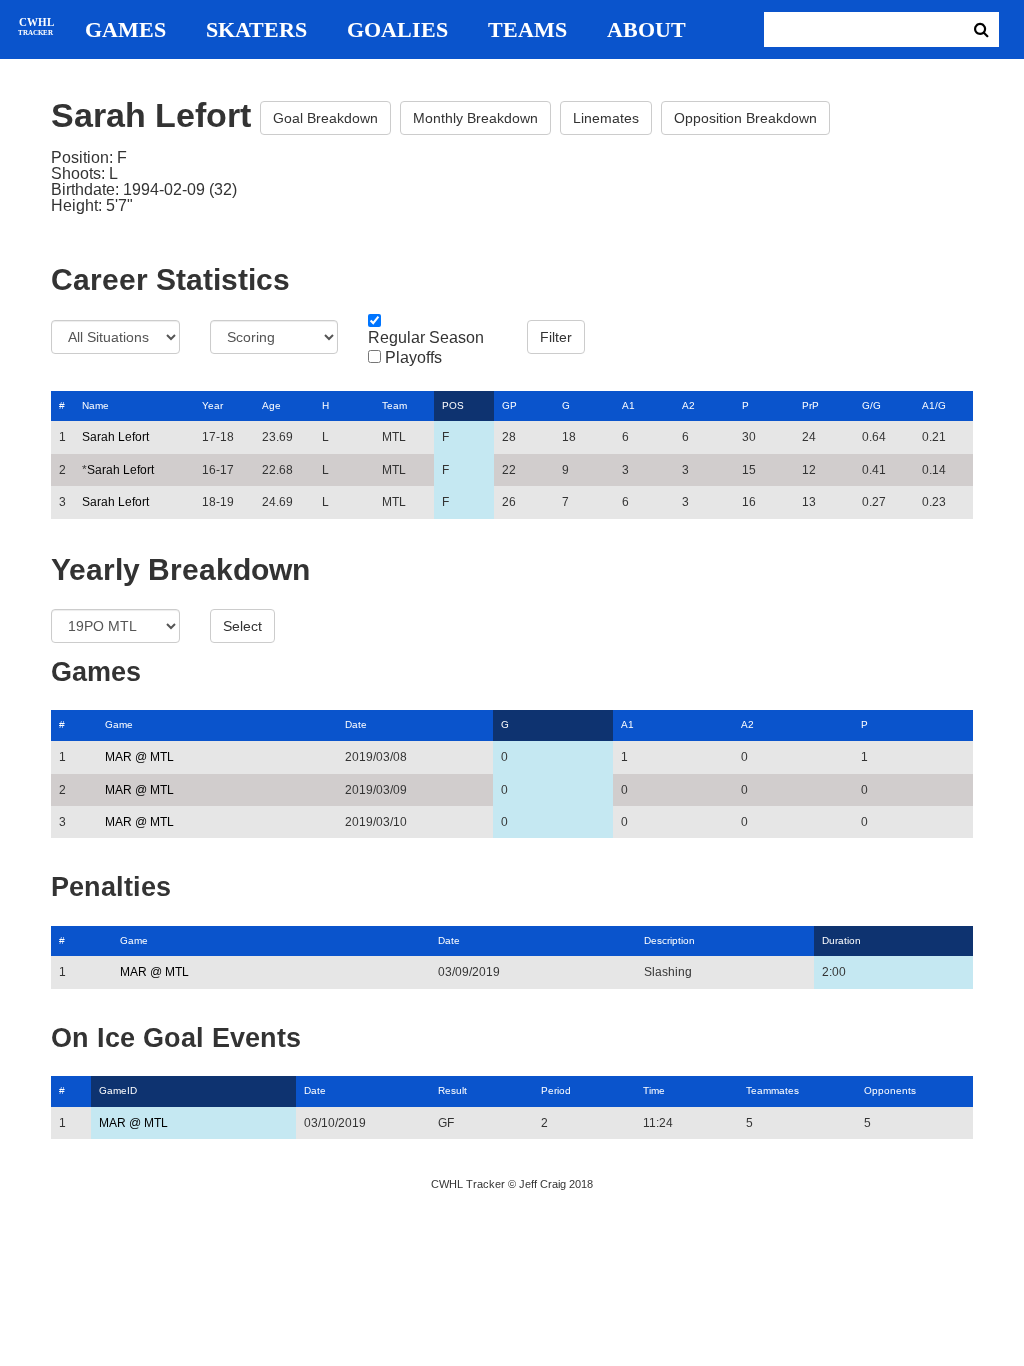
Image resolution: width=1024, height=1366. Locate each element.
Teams (527, 30)
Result (452, 1090)
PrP (810, 405)
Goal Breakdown (325, 118)
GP (509, 405)
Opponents (890, 1090)
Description (669, 940)
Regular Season (426, 338)
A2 (688, 405)
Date (356, 724)
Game (119, 724)
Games (125, 30)
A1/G (934, 405)
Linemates (606, 118)
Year (212, 405)
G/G (871, 405)
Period (556, 1090)
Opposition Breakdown (745, 118)
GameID (118, 1090)
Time (654, 1090)
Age (271, 405)
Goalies (397, 30)
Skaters (256, 30)
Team (394, 405)
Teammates (772, 1090)
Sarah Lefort (115, 437)
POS (453, 405)
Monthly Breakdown (475, 118)
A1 (628, 405)
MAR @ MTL (139, 757)
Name (95, 405)
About (646, 30)
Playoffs (413, 358)
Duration (841, 940)
